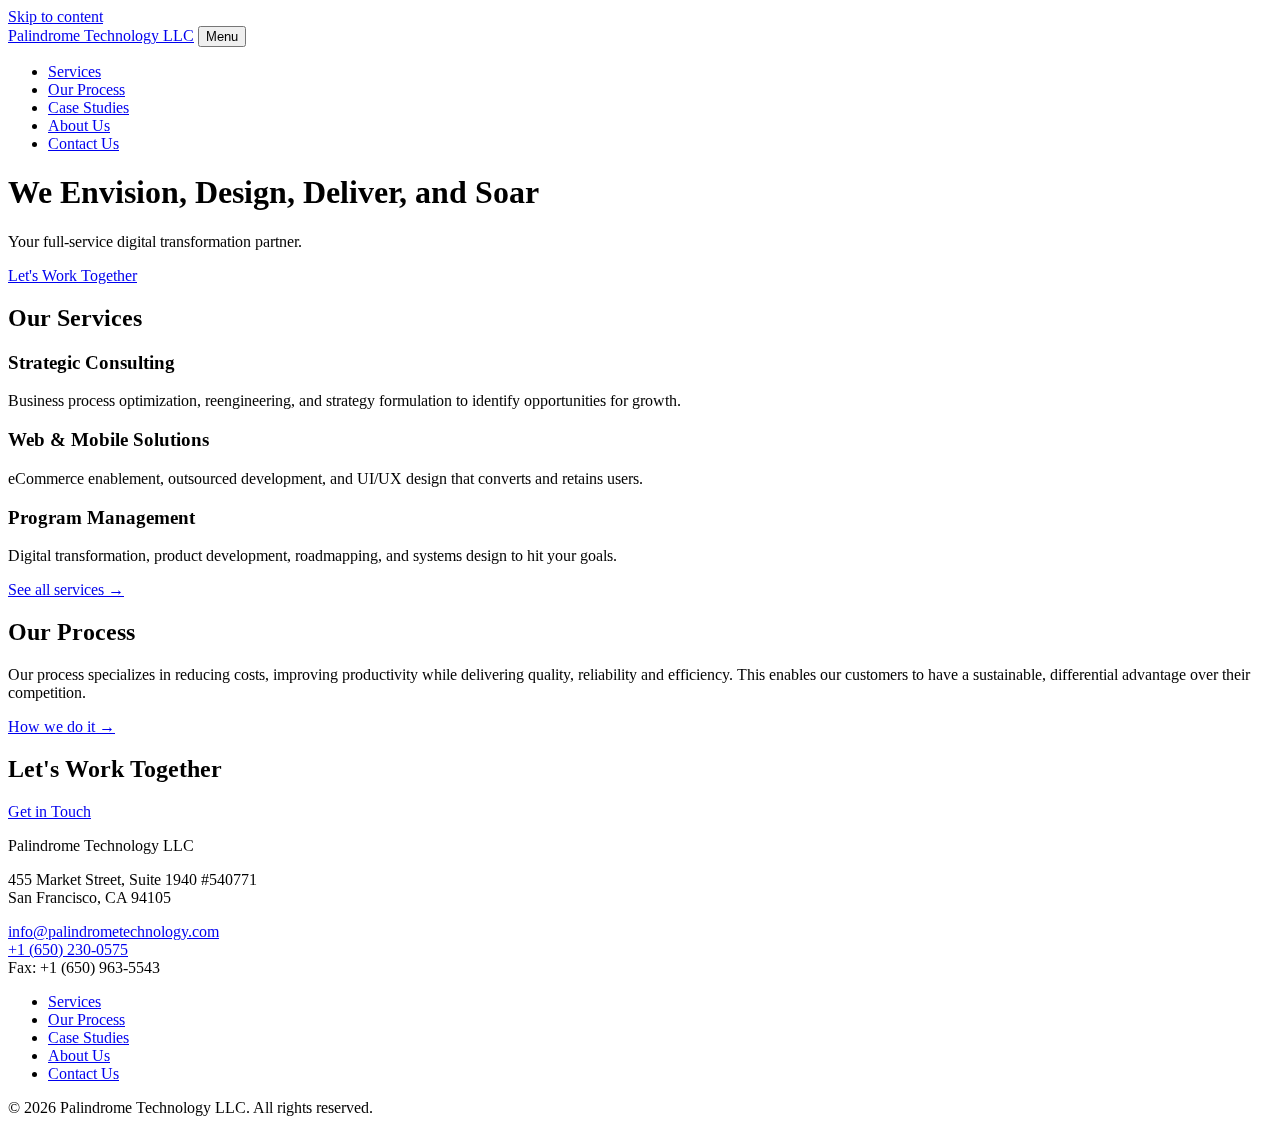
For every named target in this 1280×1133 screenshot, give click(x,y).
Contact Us (83, 143)
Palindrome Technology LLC (101, 35)
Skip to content (55, 16)
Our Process (86, 89)
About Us (79, 125)
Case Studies (88, 107)
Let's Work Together (72, 275)
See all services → (66, 589)
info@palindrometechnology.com (113, 931)
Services (74, 71)
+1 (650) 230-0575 (68, 949)
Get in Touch (49, 811)
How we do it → (61, 726)
